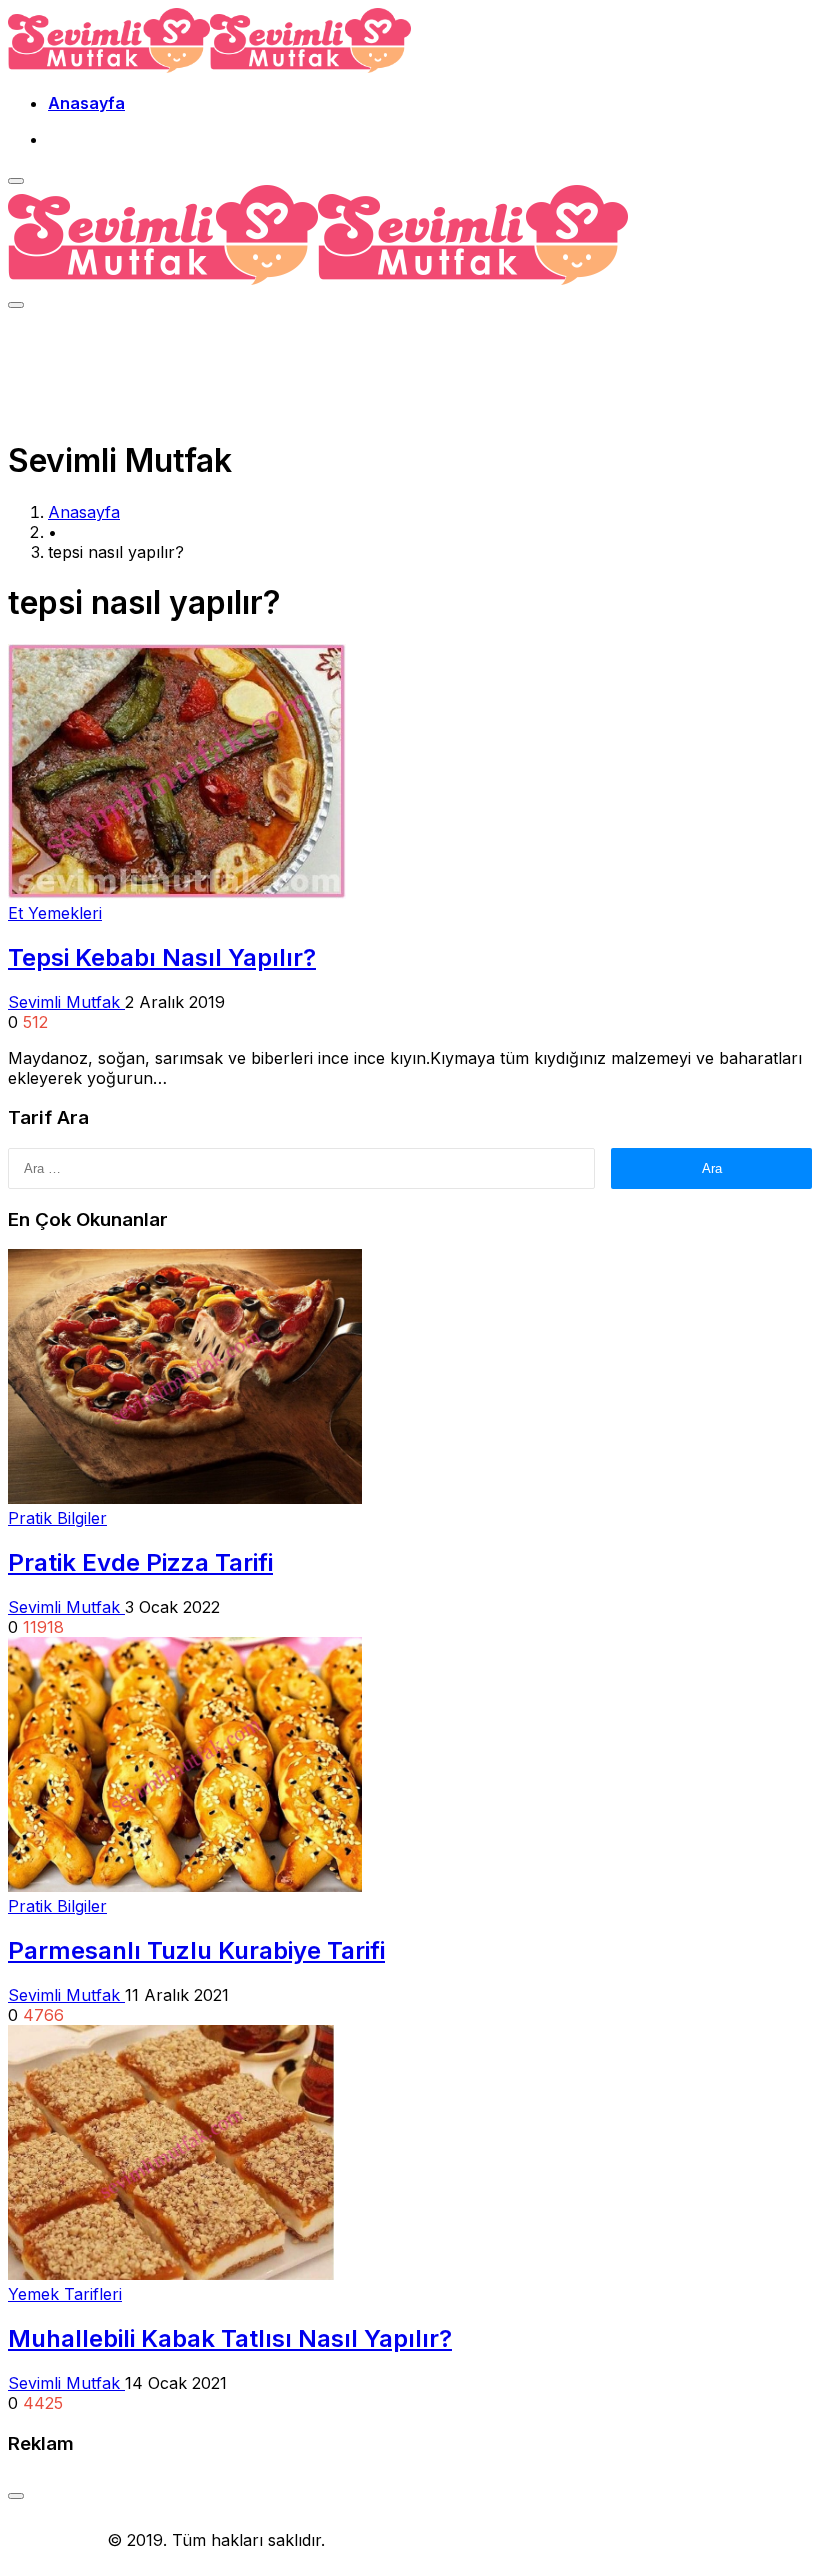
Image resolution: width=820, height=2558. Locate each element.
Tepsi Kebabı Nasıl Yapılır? (162, 957)
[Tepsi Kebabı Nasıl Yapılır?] (177, 893)
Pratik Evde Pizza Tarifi (140, 1562)
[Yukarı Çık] (16, 2496)
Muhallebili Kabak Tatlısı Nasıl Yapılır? (230, 2338)
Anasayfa (86, 103)
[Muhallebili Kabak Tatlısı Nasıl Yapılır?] (171, 2274)
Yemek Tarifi (55, 2540)
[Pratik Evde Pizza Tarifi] (185, 1498)
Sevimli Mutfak (66, 1002)
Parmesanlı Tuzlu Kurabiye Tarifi (196, 1950)
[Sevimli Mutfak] (209, 67)
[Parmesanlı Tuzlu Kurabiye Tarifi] (185, 1886)
